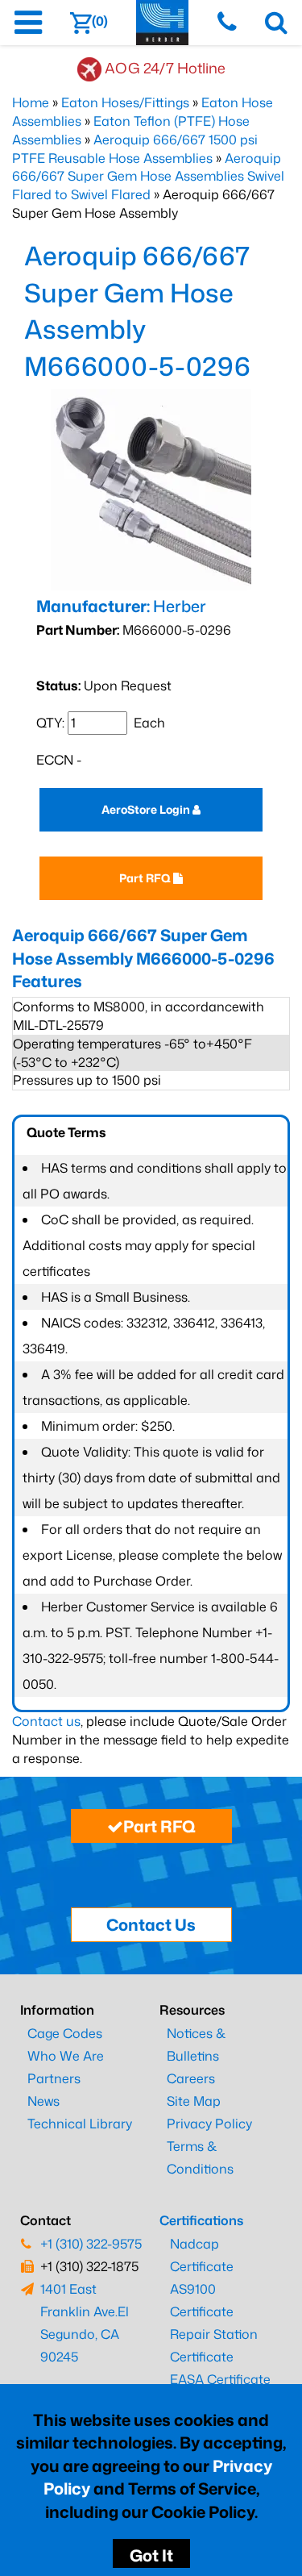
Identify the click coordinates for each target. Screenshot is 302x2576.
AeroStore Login (147, 809)
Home (31, 102)
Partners (54, 2078)
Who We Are (66, 2056)
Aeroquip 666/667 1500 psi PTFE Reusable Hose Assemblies (135, 149)
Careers (191, 2078)
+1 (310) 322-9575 (91, 2244)
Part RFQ (146, 878)
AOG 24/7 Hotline (165, 68)
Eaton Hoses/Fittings (125, 102)
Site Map (194, 2101)
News (43, 2101)
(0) (100, 21)
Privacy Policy (209, 2124)
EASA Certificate (220, 2379)
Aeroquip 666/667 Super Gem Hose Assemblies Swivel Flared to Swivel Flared (148, 177)
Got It (151, 2555)
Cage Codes (65, 2033)
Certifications (201, 2220)
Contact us (46, 1721)
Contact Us (151, 1924)
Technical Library (80, 2124)
